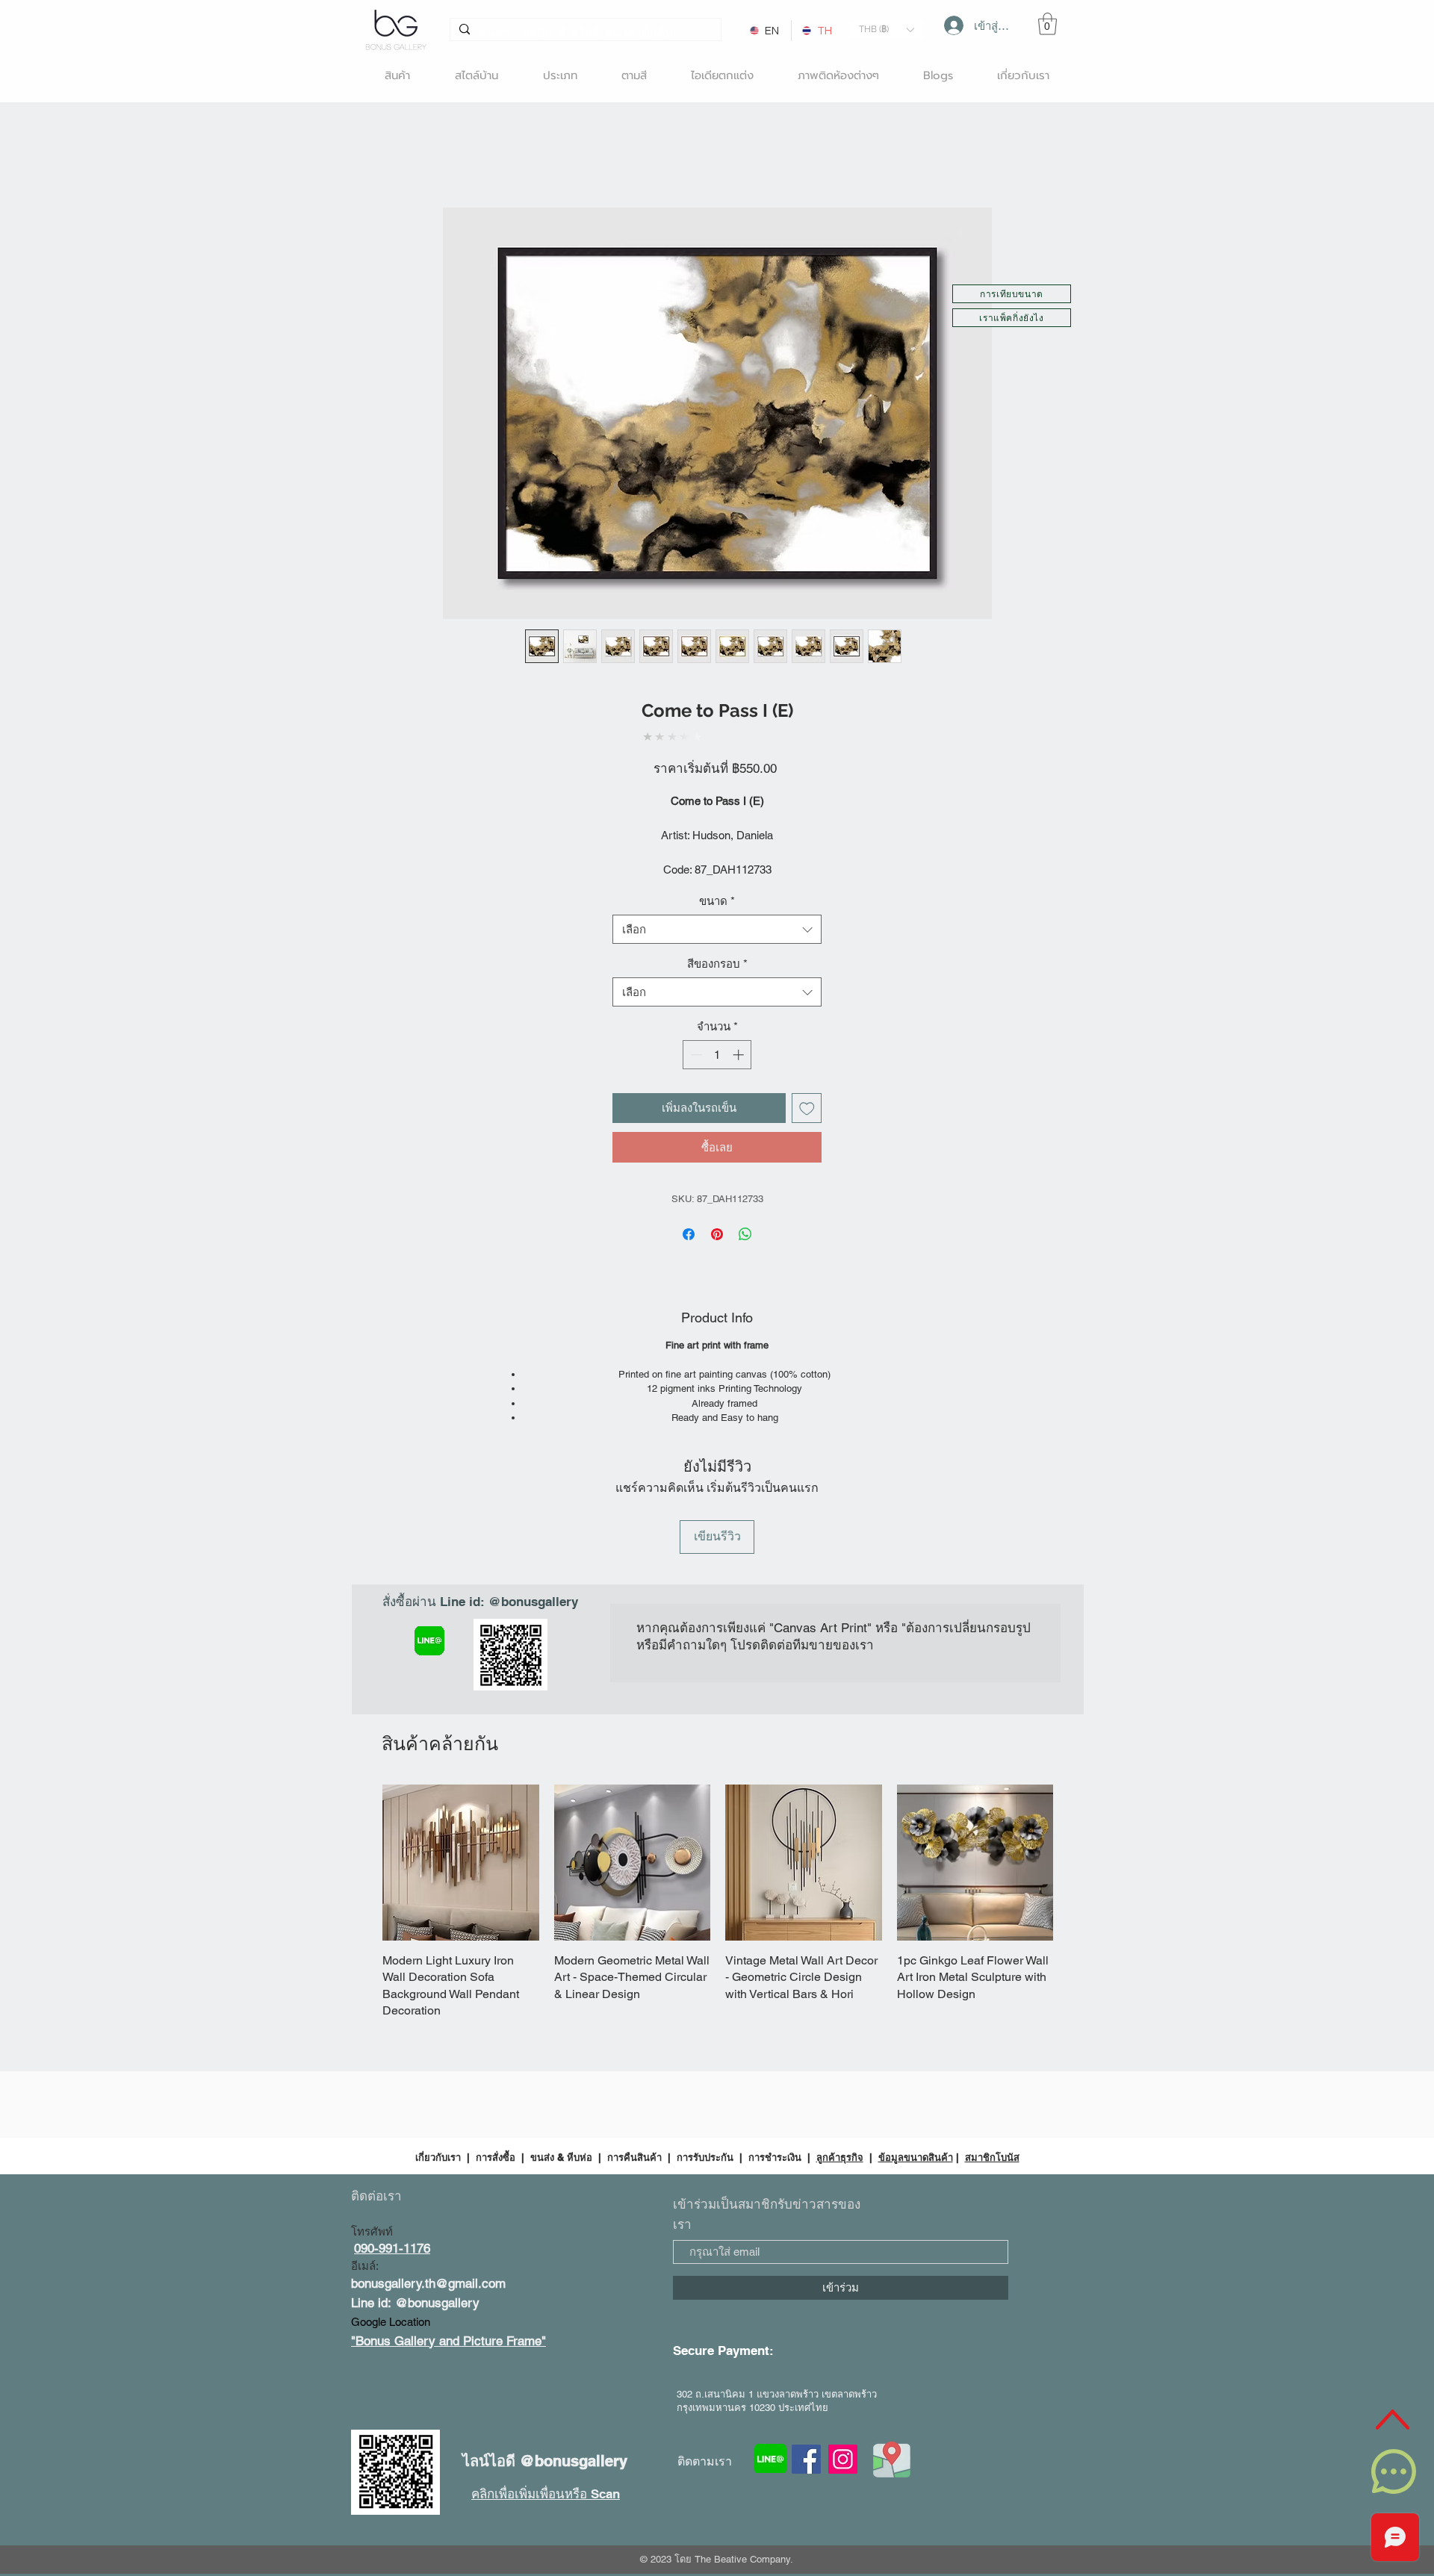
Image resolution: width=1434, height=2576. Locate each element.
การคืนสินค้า (634, 2009)
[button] (886, 29)
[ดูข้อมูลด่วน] (461, 1748)
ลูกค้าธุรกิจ (840, 2009)
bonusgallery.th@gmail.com (428, 2135)
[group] (718, 1770)
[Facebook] (806, 2311)
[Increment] (740, 1039)
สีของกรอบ (717, 948)
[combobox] (717, 914)
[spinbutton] (717, 1039)
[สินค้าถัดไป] (1075, 1747)
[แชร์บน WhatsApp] (745, 1219)
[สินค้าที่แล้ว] (361, 1747)
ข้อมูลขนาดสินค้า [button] (916, 2009)
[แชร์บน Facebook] (689, 1219)
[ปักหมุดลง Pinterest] (717, 1219)
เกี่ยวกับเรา (440, 2009)
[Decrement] (695, 1039)
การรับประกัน (705, 2009)
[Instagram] (843, 2311)
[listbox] (886, 29)
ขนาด (717, 885)
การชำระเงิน (775, 2009)
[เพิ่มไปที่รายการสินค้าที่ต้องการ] (807, 1093)
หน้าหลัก (374, 156)
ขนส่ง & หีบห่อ (561, 2009)
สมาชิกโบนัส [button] (992, 2009)
